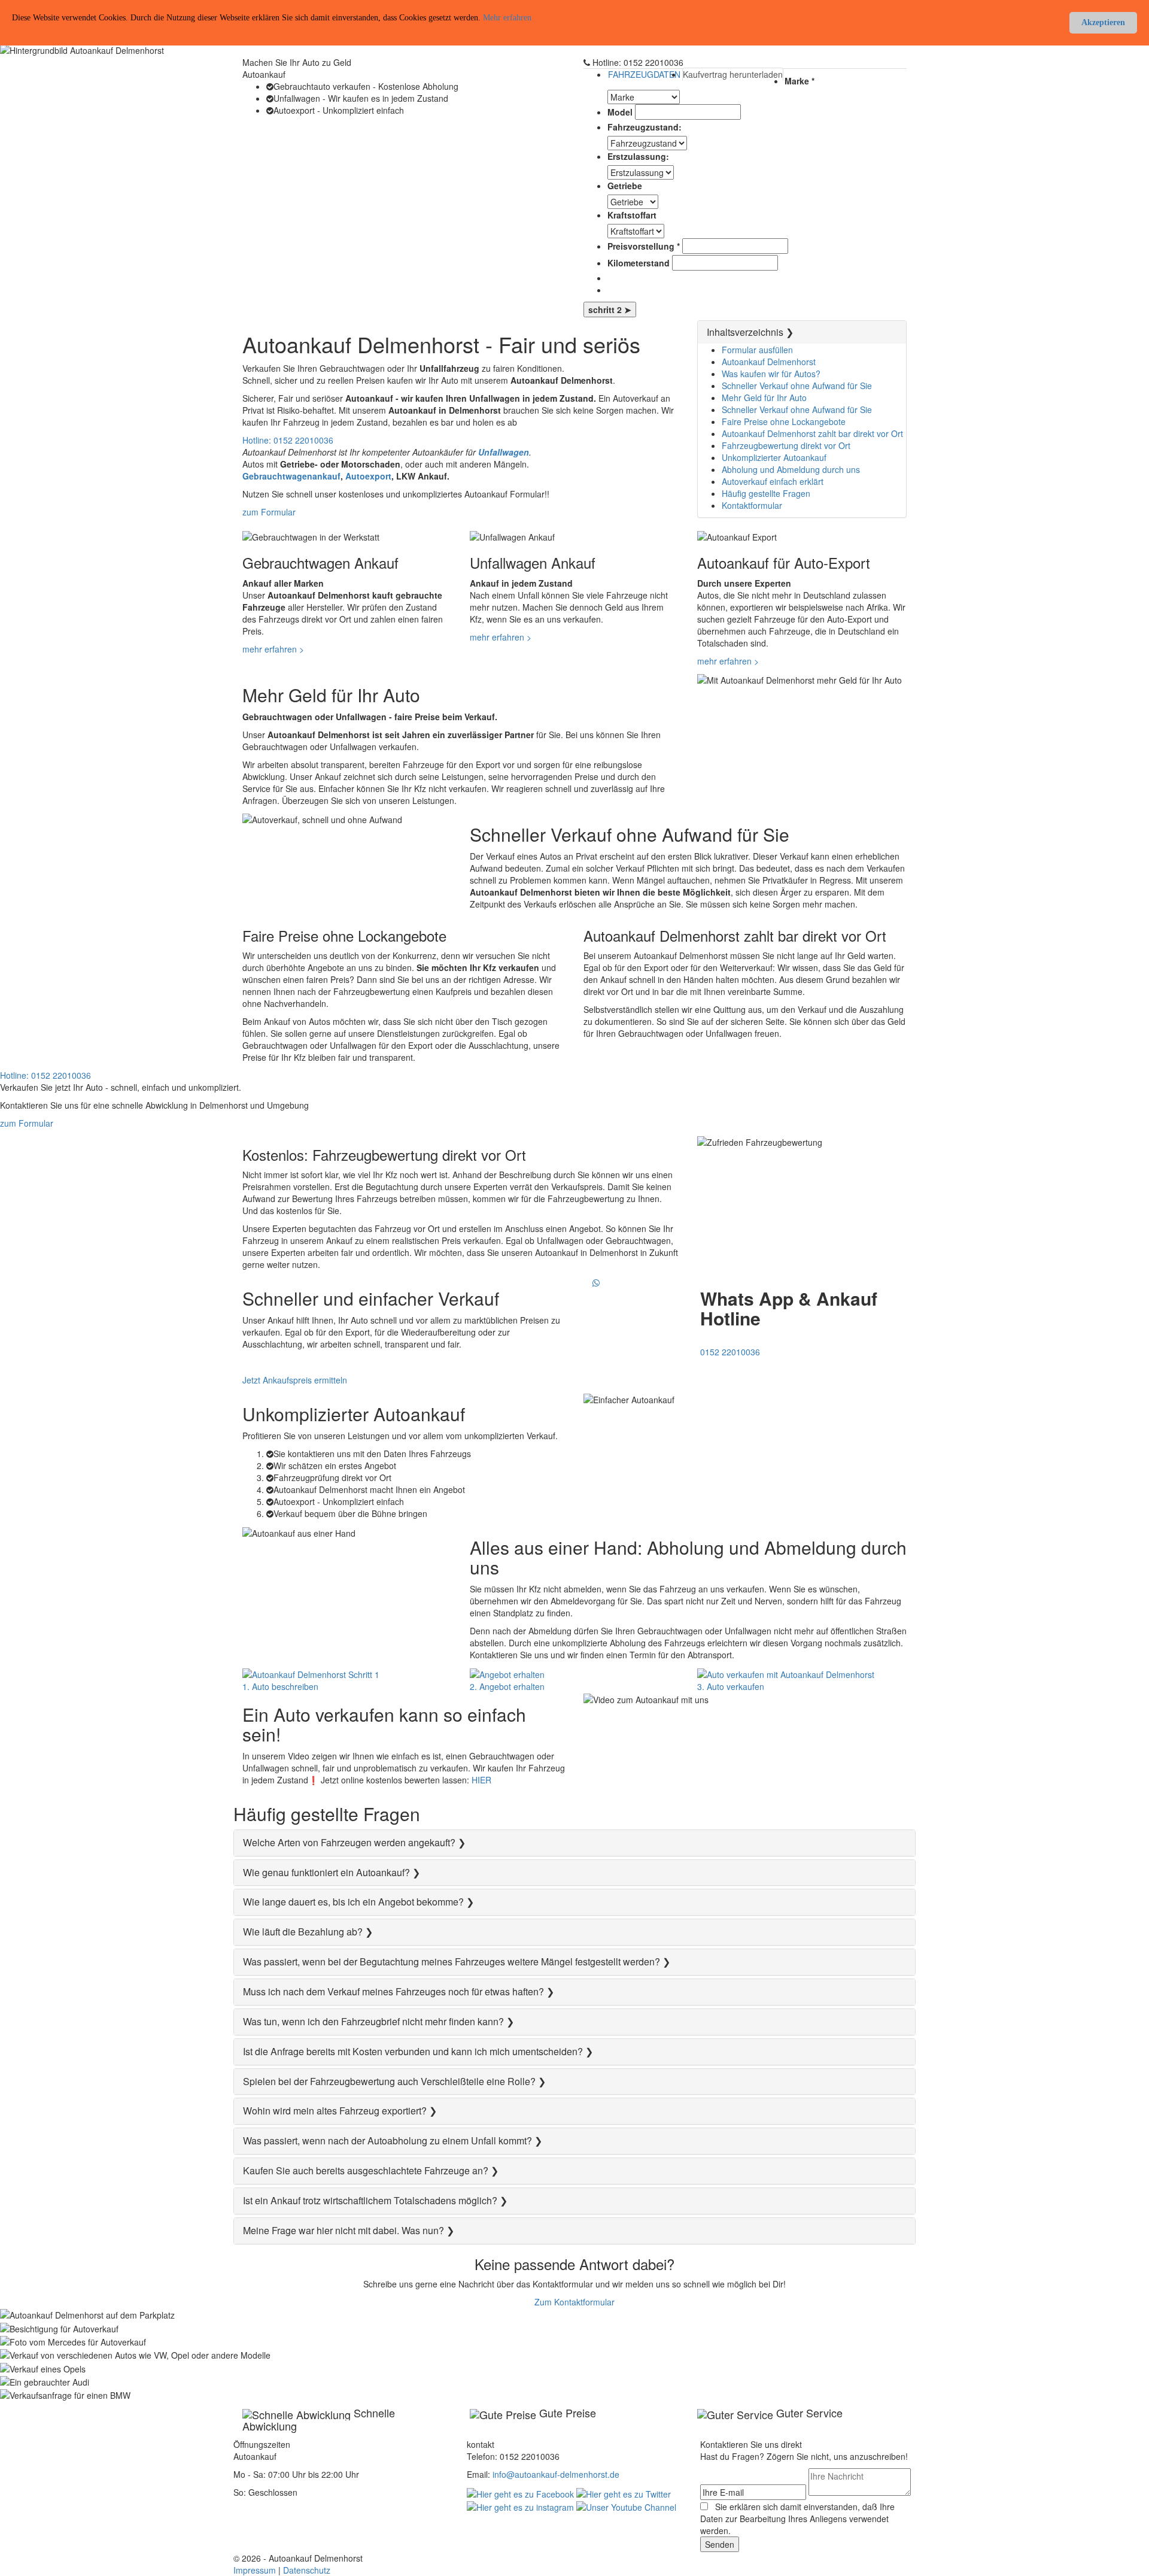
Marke (800, 81)
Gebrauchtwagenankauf (291, 476)
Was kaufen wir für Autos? (771, 374)
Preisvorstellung (644, 246)
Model (620, 112)
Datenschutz (307, 2570)
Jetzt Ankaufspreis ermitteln (295, 1380)
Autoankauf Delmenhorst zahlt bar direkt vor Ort (812, 433)
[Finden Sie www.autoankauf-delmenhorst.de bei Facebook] (520, 2492)
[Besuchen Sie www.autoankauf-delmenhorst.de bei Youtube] (626, 2506)
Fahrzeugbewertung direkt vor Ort (786, 445)
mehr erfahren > (273, 649)
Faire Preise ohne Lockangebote (784, 421)
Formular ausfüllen (757, 350)
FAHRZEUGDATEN (644, 74)
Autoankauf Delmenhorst (769, 362)
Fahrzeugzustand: (645, 127)
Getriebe (625, 186)
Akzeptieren (1103, 22)
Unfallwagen (504, 452)
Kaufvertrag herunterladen (733, 74)
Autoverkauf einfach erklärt (773, 481)
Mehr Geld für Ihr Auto (764, 398)
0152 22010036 (730, 1352)
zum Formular (269, 512)
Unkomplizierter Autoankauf (774, 457)
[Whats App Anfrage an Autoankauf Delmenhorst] (597, 1282)
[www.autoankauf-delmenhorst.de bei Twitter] (624, 2492)
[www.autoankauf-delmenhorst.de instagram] (520, 2506)
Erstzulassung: (638, 156)
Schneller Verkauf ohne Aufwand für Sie (797, 386)
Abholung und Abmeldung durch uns (791, 469)
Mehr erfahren (507, 18)
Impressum (255, 2570)
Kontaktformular (752, 505)
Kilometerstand (639, 263)
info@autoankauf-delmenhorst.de (556, 2474)
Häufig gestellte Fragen (766, 493)
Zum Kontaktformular (574, 2302)
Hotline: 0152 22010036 (288, 440)
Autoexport (368, 476)
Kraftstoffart (632, 215)
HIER (481, 1780)
